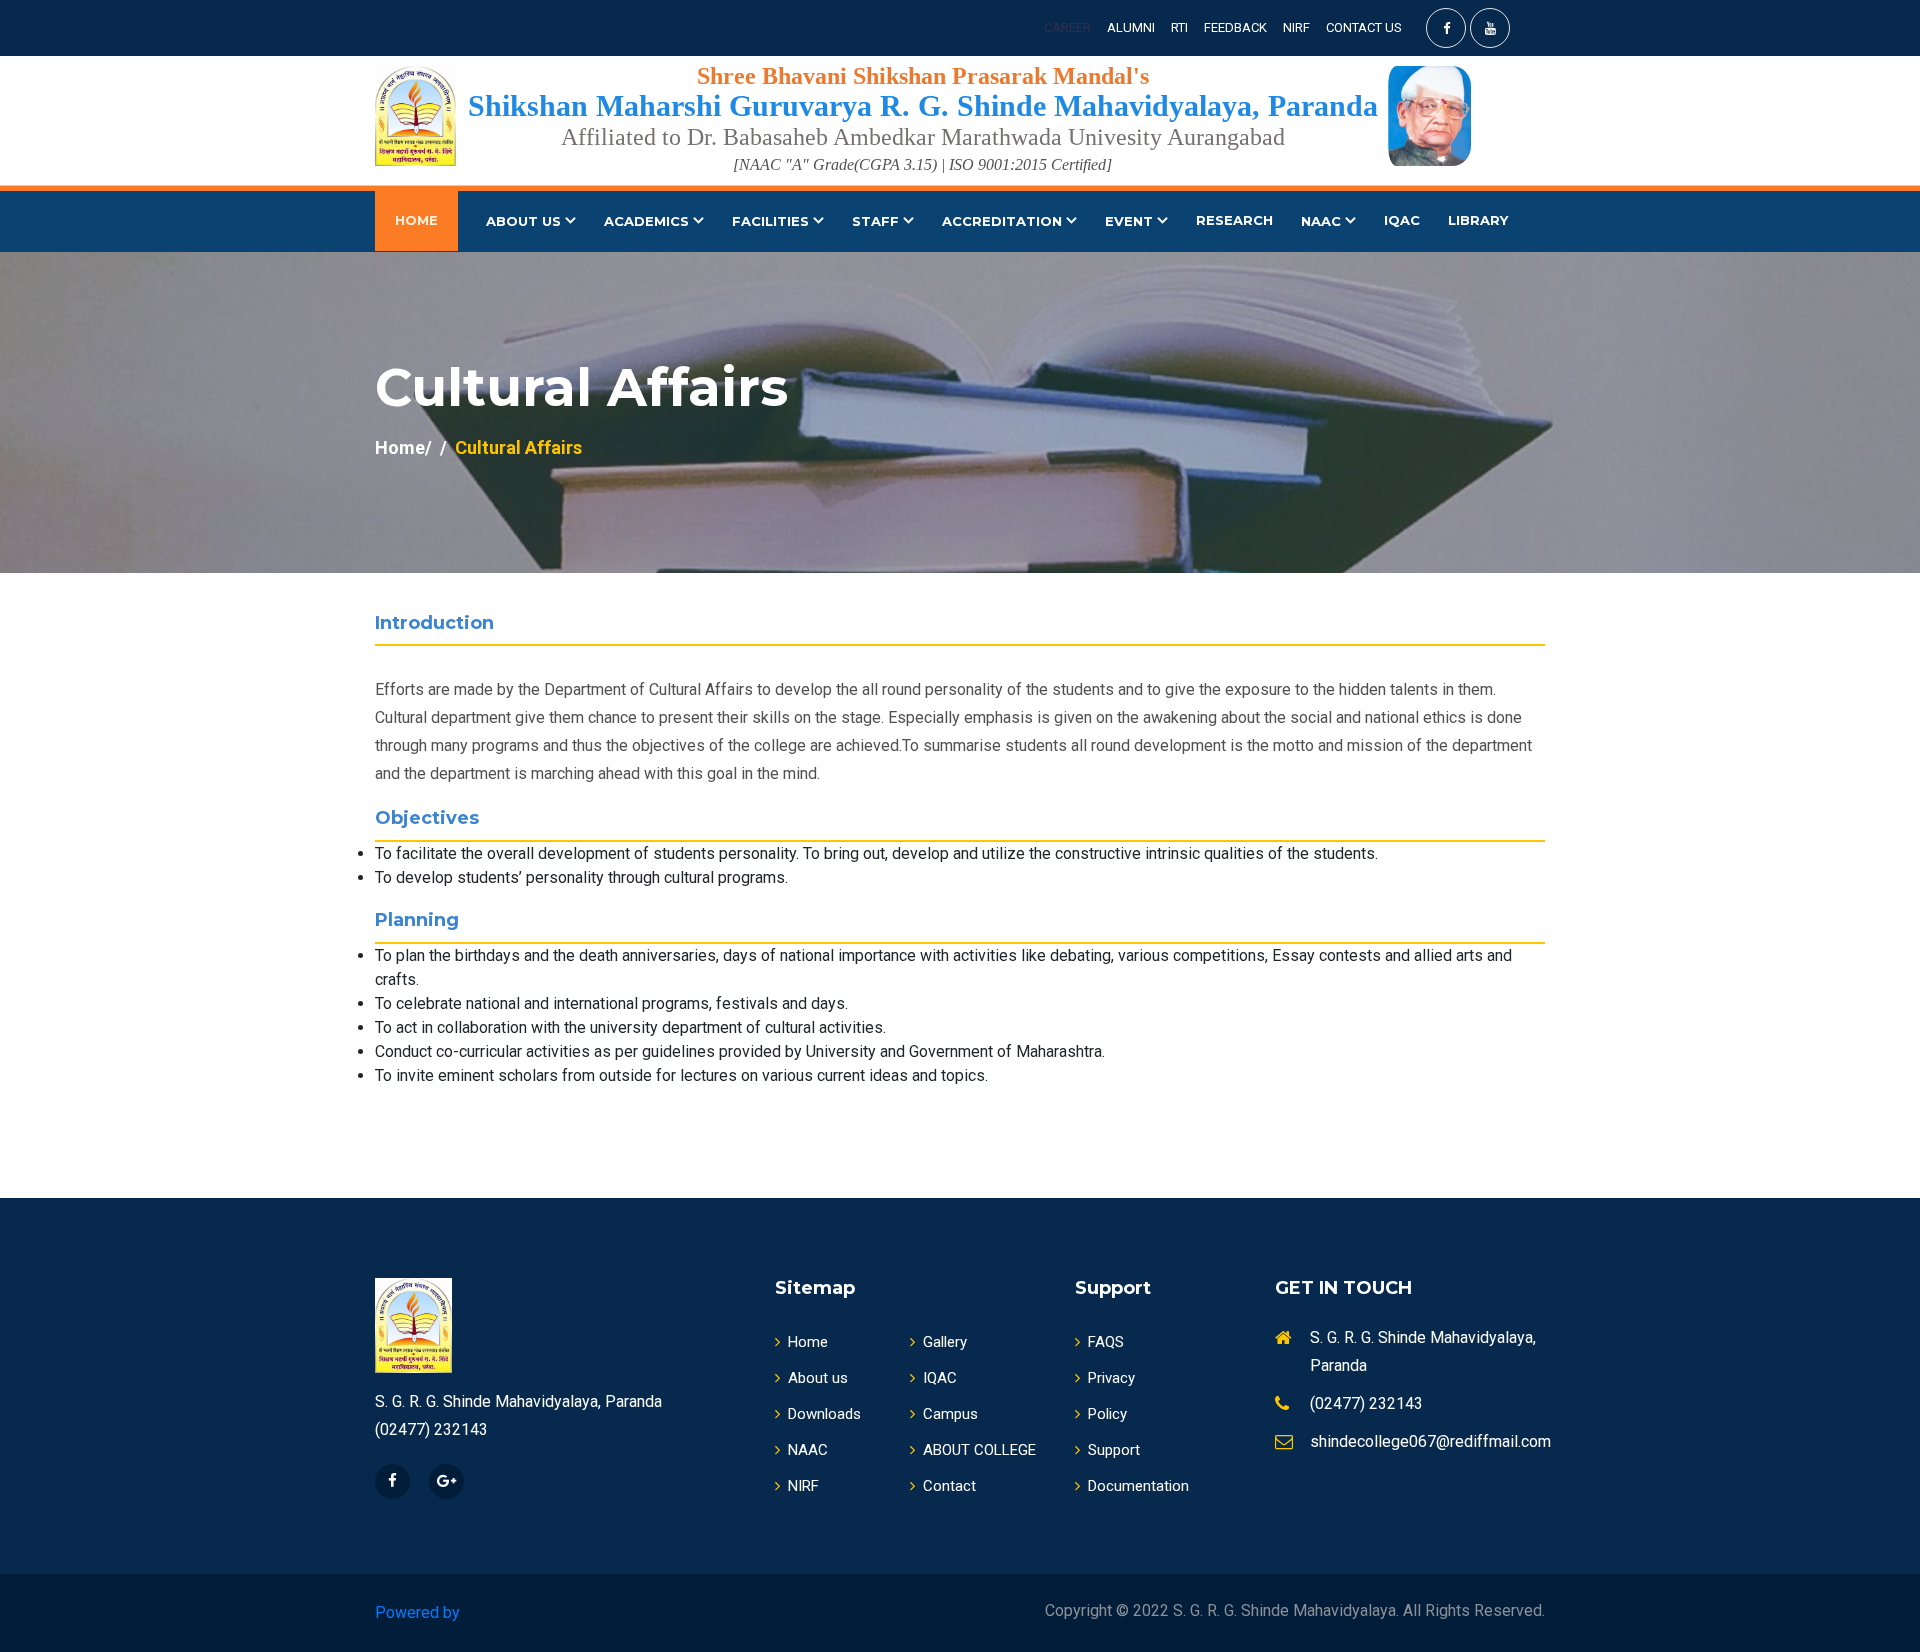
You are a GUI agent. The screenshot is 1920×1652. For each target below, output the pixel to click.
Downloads (824, 1414)
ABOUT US (525, 221)
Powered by (417, 1612)
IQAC (1402, 220)
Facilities (772, 221)
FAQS (1106, 1342)
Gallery (945, 1342)
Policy (1107, 1414)
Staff (877, 221)
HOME (416, 220)
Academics (648, 221)
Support (1114, 1450)
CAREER (1067, 27)
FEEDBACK (1235, 27)
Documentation (1138, 1486)
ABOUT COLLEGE (979, 1450)
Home (808, 1342)
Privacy (1111, 1378)
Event (1131, 221)
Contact (949, 1486)
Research (1234, 220)
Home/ (403, 447)
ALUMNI (1131, 27)
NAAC (1323, 221)
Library (1478, 220)
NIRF (1296, 27)
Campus (950, 1414)
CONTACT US (1364, 27)
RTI (1179, 27)
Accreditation (1004, 221)
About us (818, 1378)
